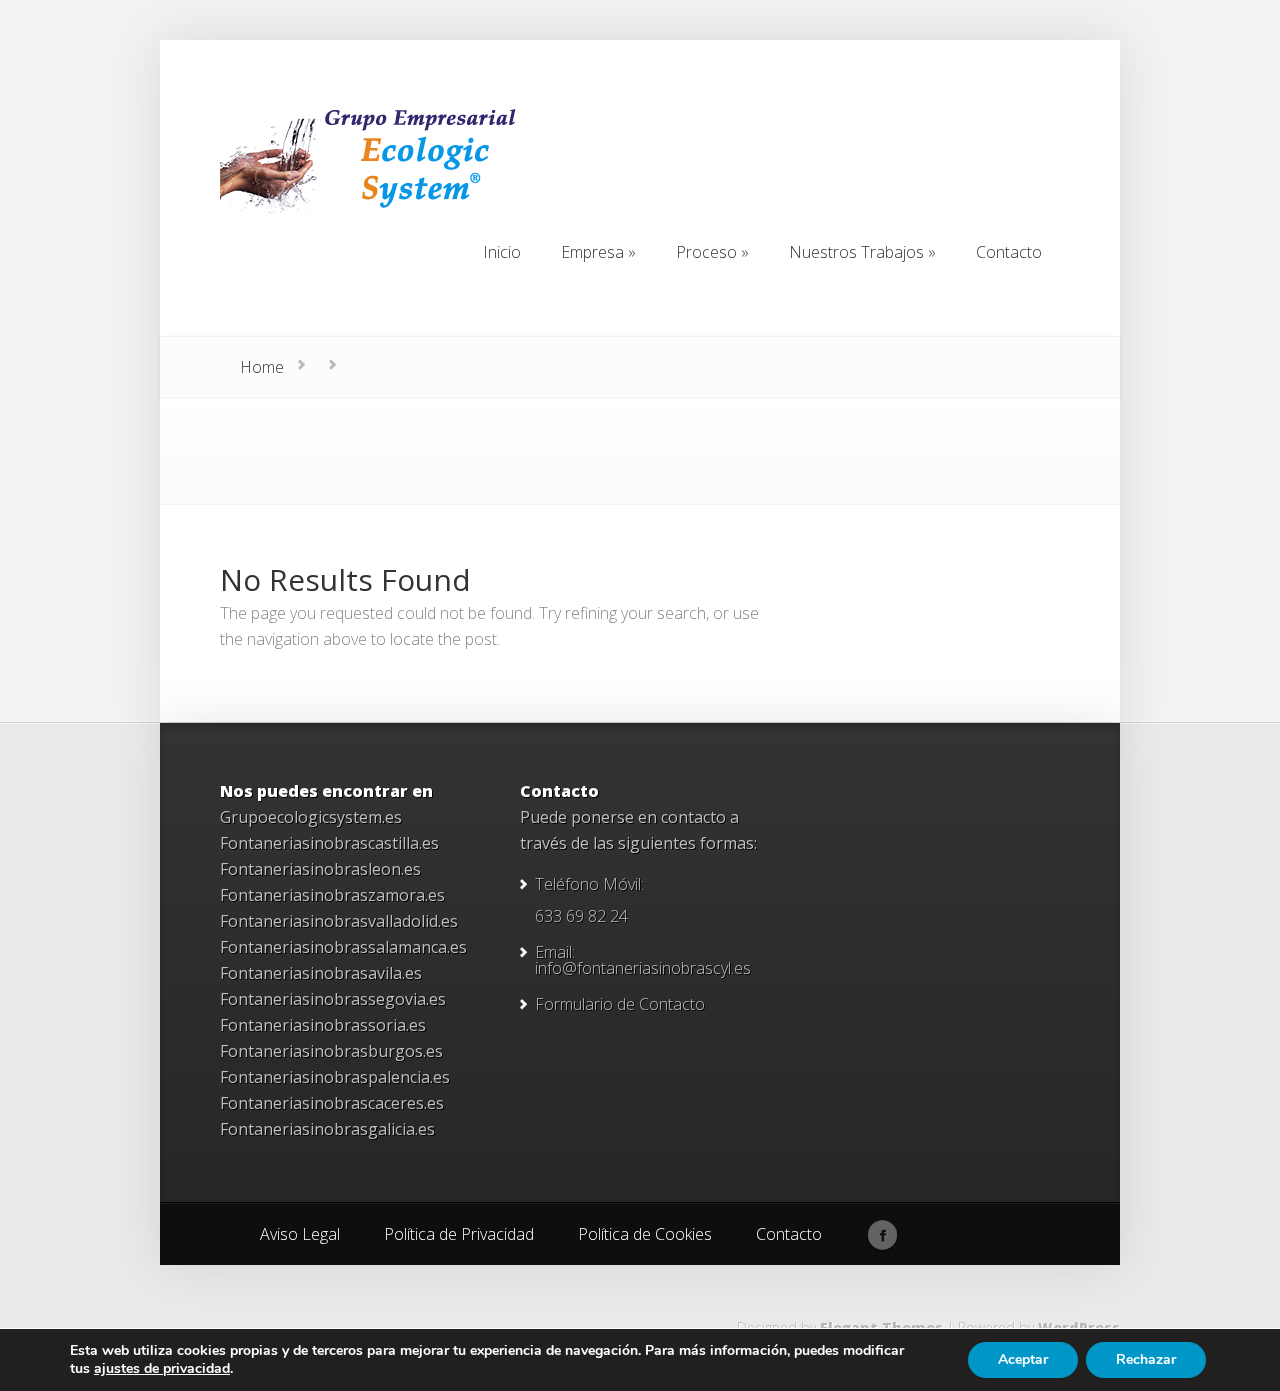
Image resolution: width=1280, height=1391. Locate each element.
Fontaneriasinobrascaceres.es (332, 1103)
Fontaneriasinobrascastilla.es (329, 843)
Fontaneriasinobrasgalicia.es (327, 1129)
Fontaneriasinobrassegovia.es (333, 999)
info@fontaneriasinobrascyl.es (643, 968)
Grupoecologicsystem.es (311, 817)
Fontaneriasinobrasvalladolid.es (339, 921)
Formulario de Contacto (620, 1004)
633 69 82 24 (581, 916)
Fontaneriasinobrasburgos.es (331, 1051)
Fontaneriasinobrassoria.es (323, 1025)
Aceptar (1023, 1359)
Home (262, 367)
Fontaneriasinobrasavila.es (321, 973)
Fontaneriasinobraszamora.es (332, 895)
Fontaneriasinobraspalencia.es (335, 1077)
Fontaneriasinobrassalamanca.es (343, 947)
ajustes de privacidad (162, 1369)
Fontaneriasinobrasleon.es (320, 869)
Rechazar (1146, 1359)
